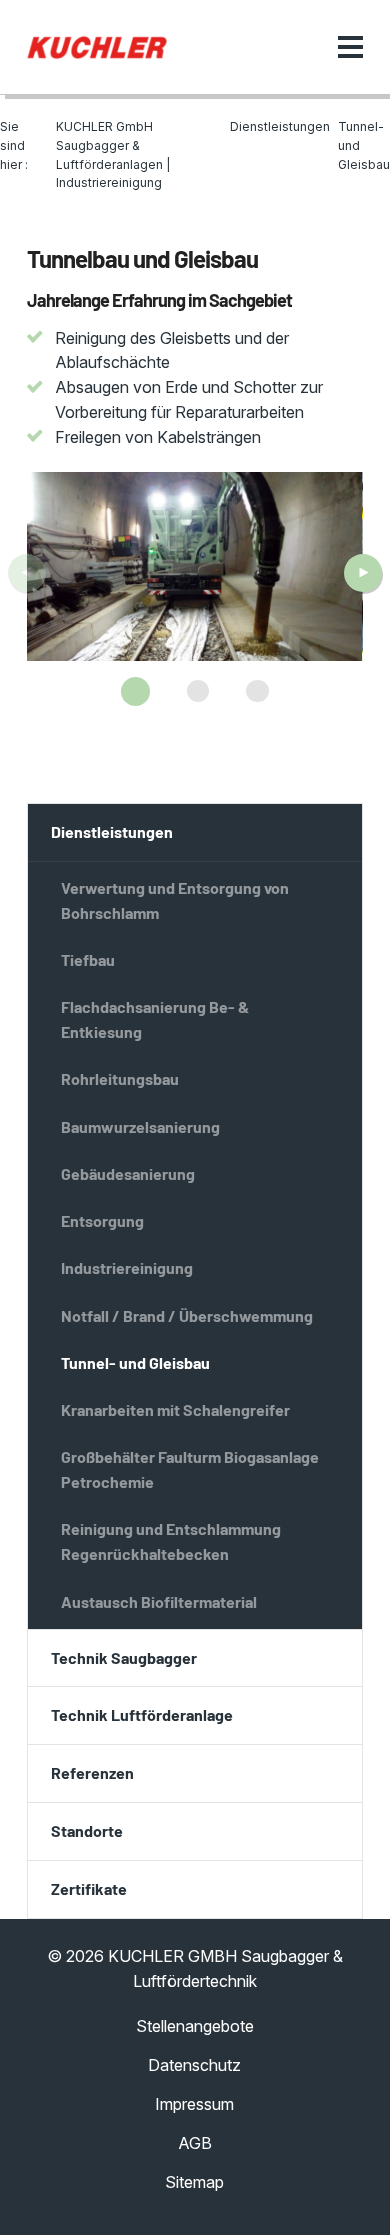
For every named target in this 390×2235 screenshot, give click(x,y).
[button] (135, 691)
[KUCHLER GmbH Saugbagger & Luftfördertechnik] (97, 47)
